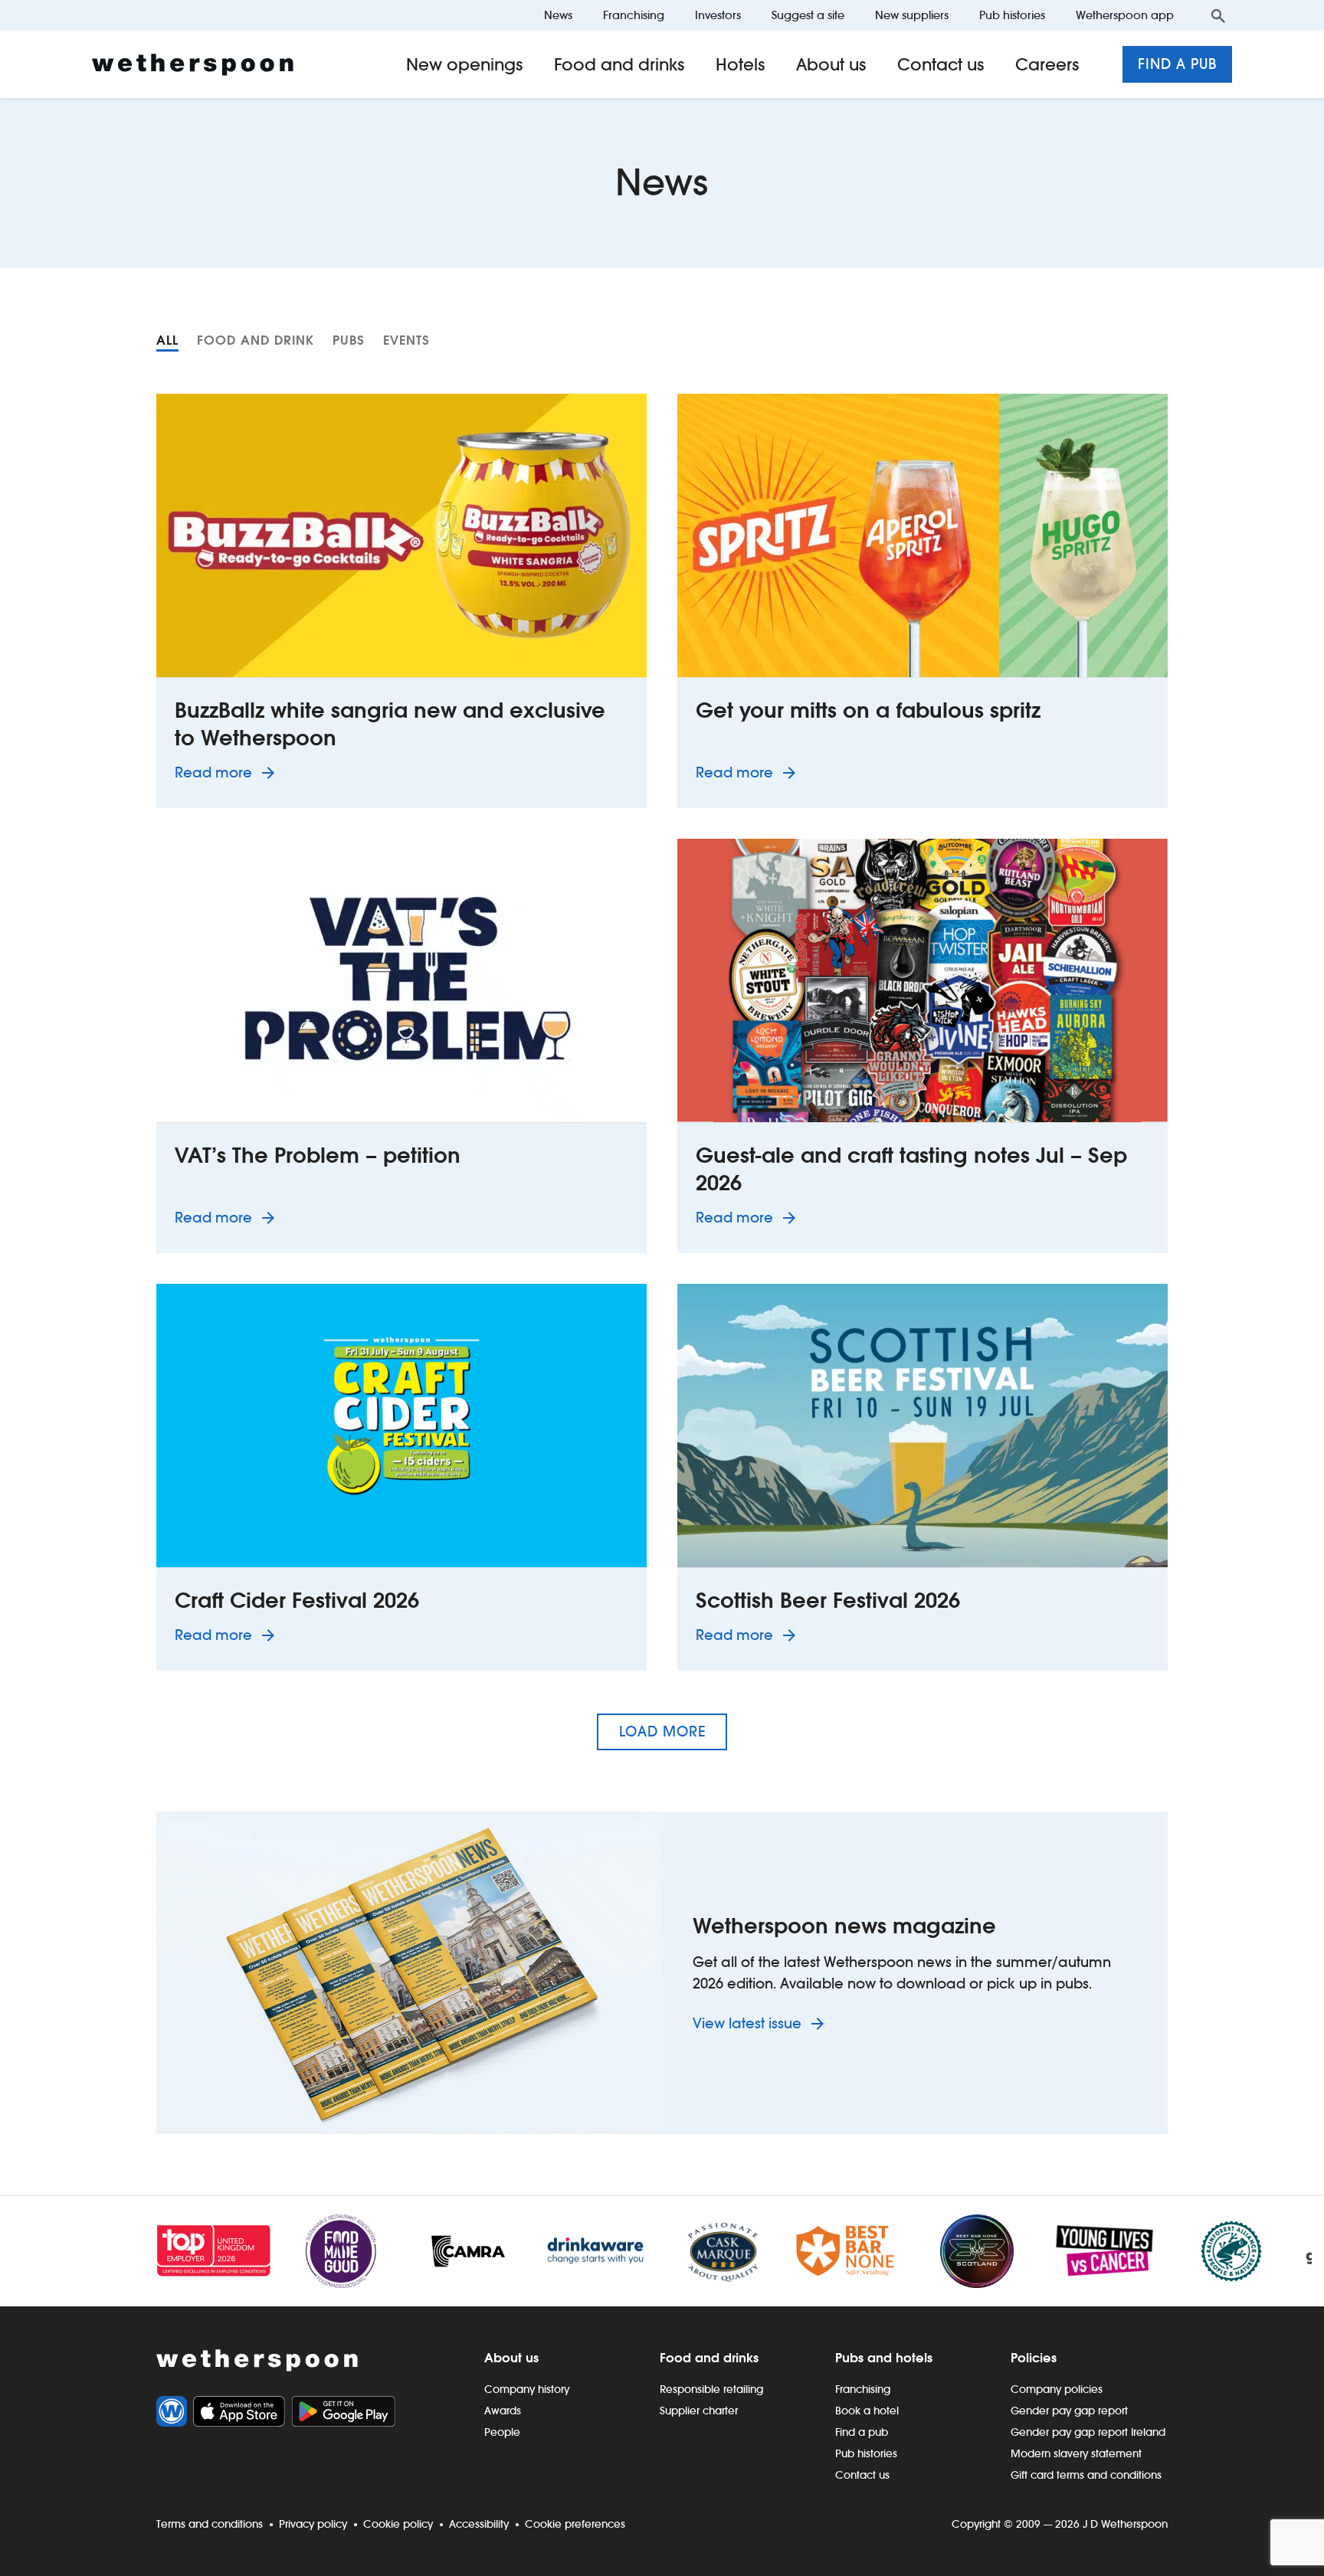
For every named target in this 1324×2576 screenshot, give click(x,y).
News (558, 15)
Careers (1047, 64)
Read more (228, 772)
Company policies (1057, 2389)
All (167, 340)
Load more (662, 1732)
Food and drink (256, 340)
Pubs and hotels (884, 2358)
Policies (1034, 2358)
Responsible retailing (711, 2389)
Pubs (349, 340)
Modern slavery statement (1076, 2453)
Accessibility (479, 2524)
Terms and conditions (210, 2524)
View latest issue (749, 2023)
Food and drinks (619, 64)
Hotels (741, 64)
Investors (718, 15)
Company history (527, 2389)
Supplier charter (699, 2411)
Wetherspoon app (1125, 15)
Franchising (634, 15)
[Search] (1218, 15)
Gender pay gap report (1069, 2411)
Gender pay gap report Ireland (1088, 2432)
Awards (503, 2411)
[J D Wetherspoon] (193, 65)
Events (406, 340)
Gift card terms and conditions (1086, 2475)
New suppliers (912, 15)
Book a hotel (867, 2411)
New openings (465, 64)
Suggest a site (808, 15)
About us (831, 64)
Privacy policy (313, 2524)
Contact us (941, 64)
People (502, 2432)
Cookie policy (398, 2524)
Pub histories (1012, 15)
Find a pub (1177, 64)
